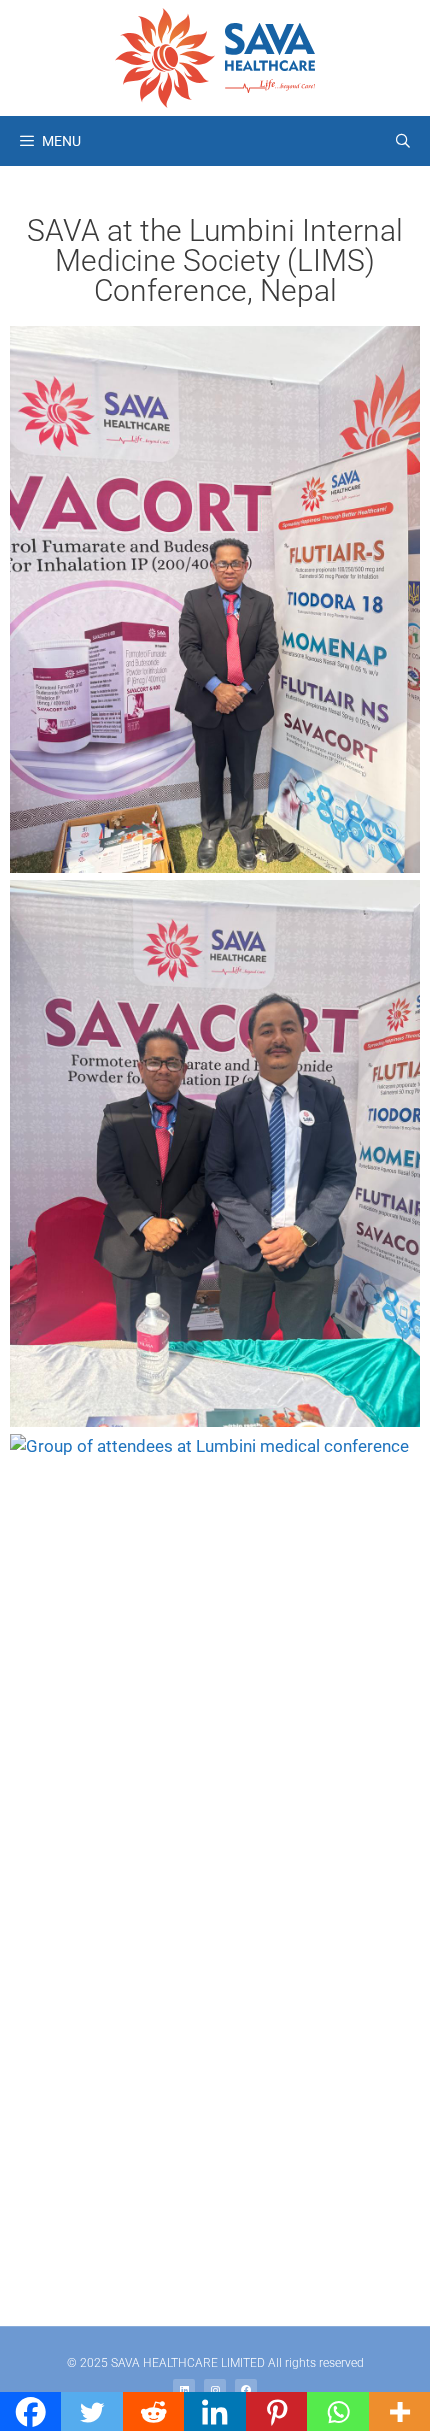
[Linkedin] (184, 2390)
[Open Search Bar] (403, 141)
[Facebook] (246, 2390)
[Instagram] (215, 2390)
